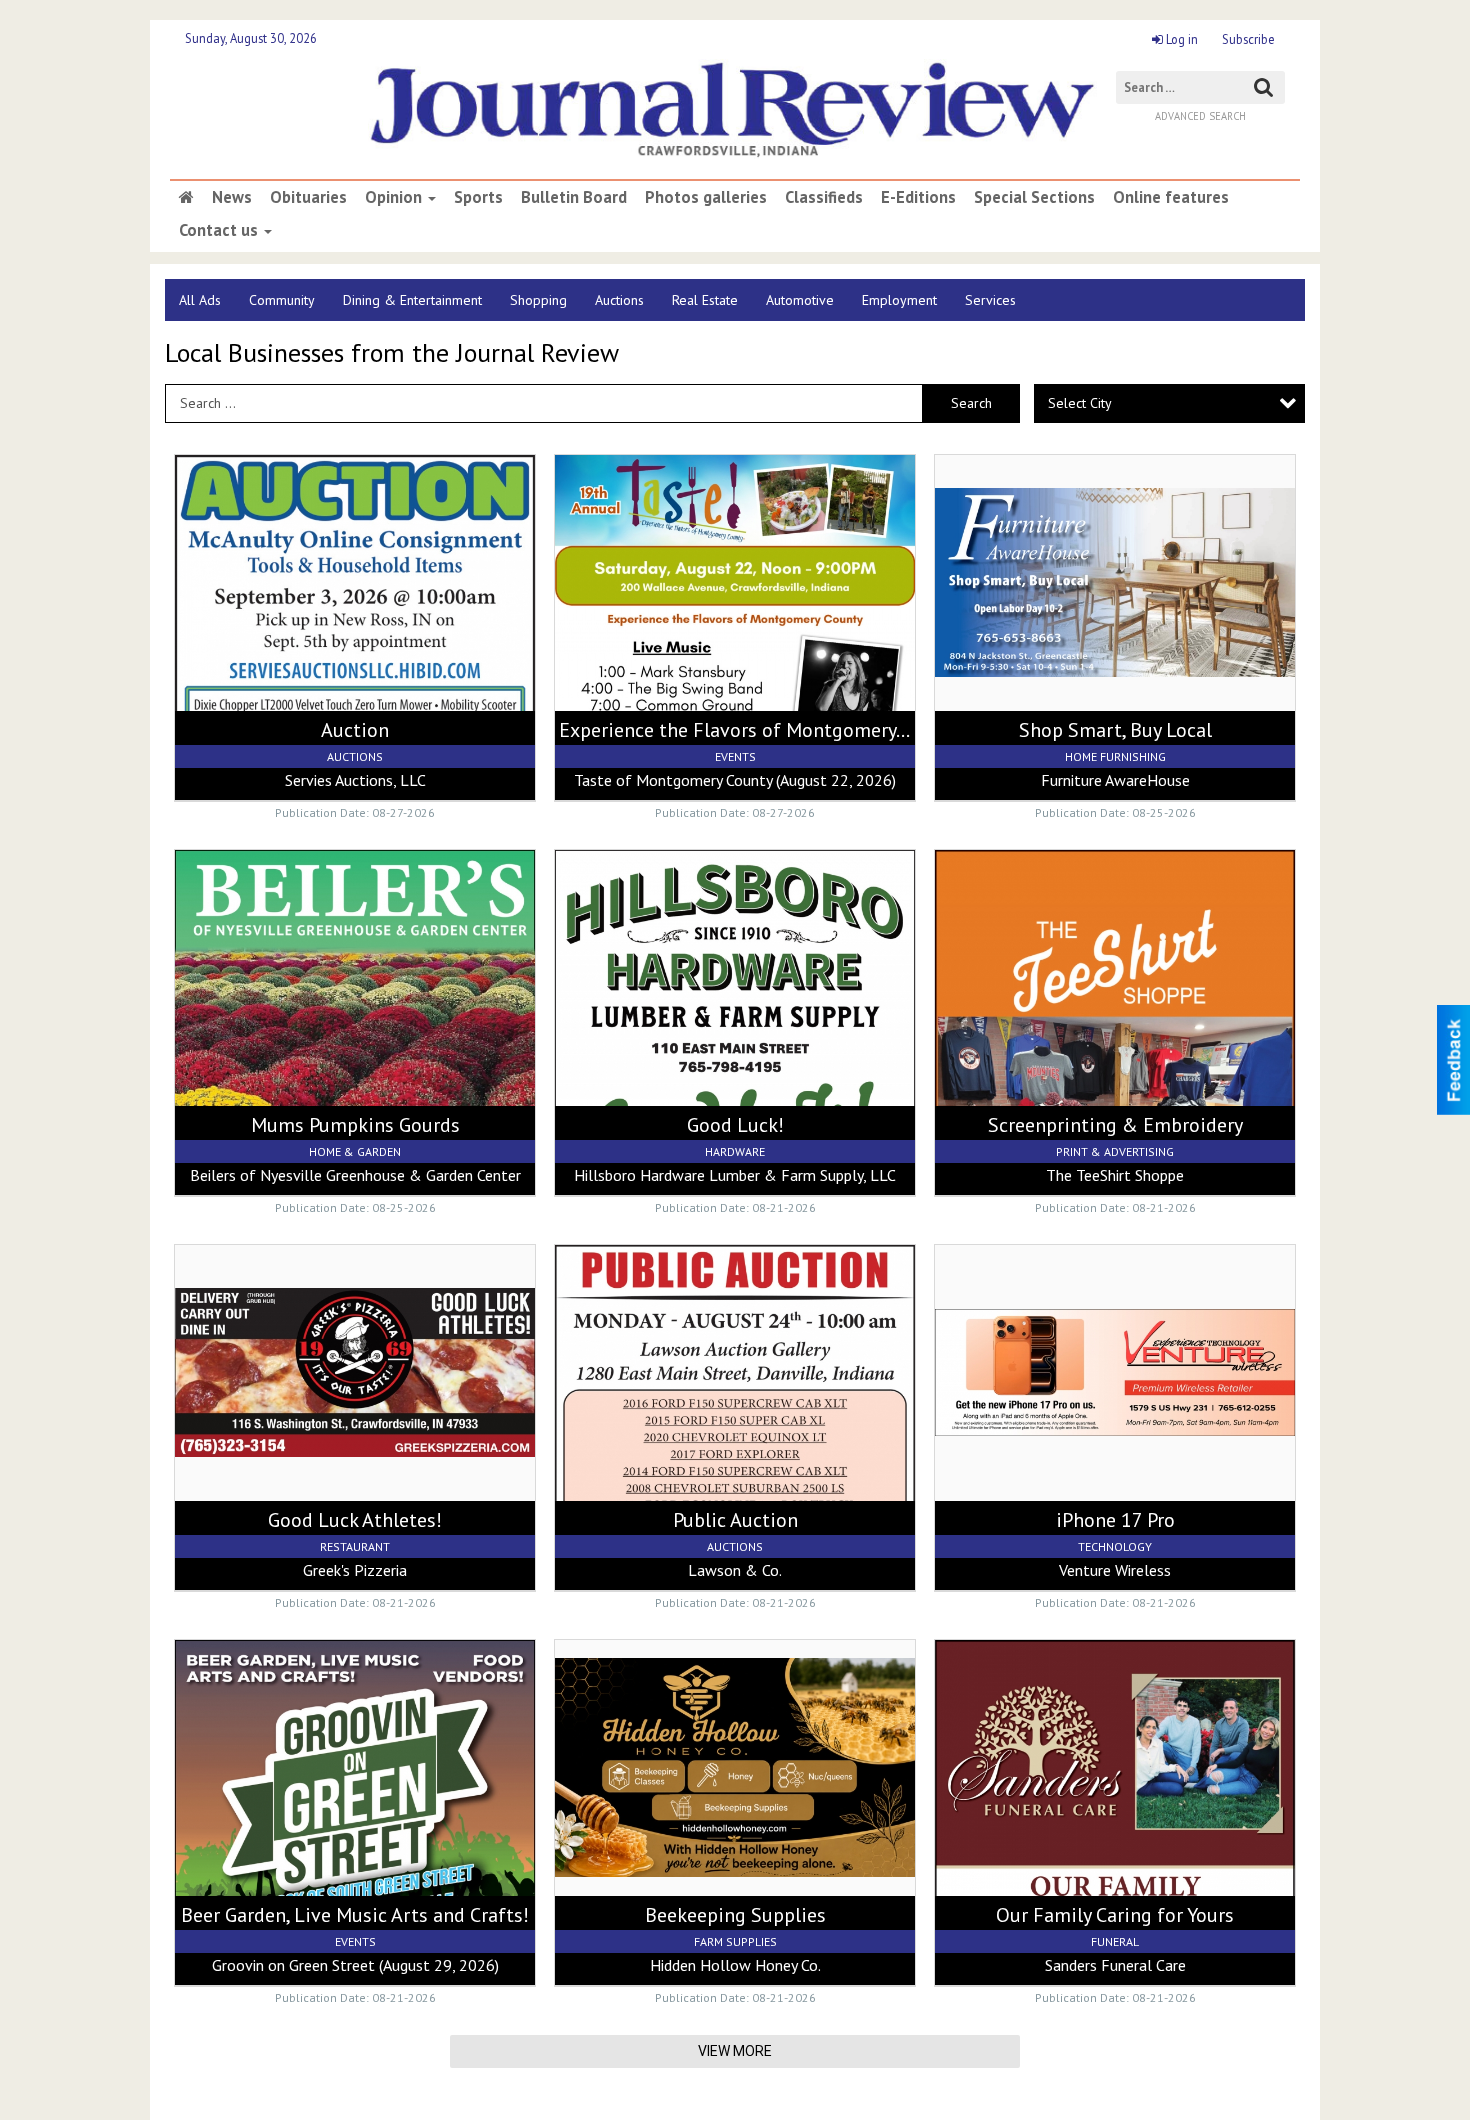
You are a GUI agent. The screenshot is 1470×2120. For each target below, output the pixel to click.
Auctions (619, 300)
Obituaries (308, 197)
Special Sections (1034, 197)
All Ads (200, 300)
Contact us (220, 230)
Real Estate (705, 300)
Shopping (538, 300)
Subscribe (1248, 39)
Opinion (395, 197)
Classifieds (824, 197)
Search (971, 403)
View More (735, 2051)
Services (990, 300)
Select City (1080, 403)
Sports (478, 197)
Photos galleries (706, 197)
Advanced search (1200, 116)
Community (282, 300)
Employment (899, 300)
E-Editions (918, 197)
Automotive (800, 300)
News (232, 197)
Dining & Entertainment (412, 300)
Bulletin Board (574, 197)
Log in (1180, 39)
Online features (1171, 197)
